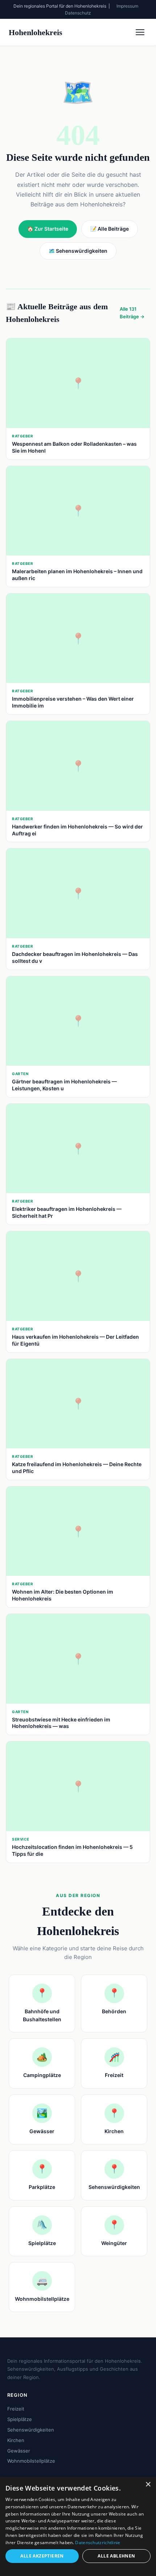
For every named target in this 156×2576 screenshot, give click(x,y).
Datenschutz (78, 13)
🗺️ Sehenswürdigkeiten (78, 251)
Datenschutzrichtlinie (98, 2543)
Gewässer (19, 2451)
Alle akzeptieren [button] (42, 2556)
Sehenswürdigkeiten (31, 2430)
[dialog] (78, 2526)
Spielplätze (20, 2419)
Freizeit (16, 2409)
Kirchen (16, 2440)
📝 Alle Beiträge (110, 229)
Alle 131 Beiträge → (132, 313)
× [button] (148, 2485)
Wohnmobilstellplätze (31, 2461)
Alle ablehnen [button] (116, 2556)
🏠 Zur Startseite (48, 229)
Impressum (127, 6)
